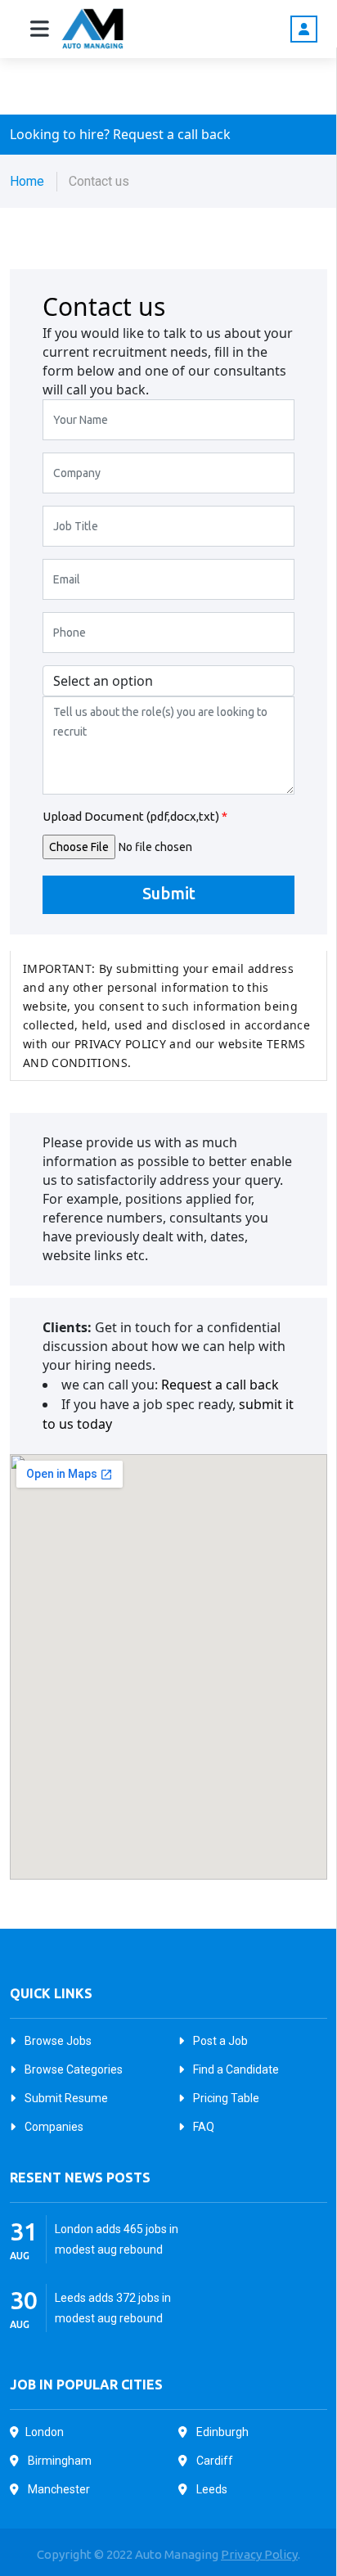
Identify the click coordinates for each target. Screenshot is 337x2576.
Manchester (58, 2489)
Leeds (211, 2489)
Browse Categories (72, 2069)
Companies (53, 2127)
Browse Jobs (57, 2041)
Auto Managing (178, 2554)
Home (27, 181)
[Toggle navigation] (40, 29)
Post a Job (219, 2041)
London (45, 2432)
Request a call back (220, 1385)
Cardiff (213, 2461)
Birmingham (58, 2461)
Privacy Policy (259, 2554)
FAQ (202, 2127)
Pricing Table (225, 2098)
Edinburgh (221, 2432)
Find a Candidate (235, 2069)
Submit (169, 893)
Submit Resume (65, 2098)
